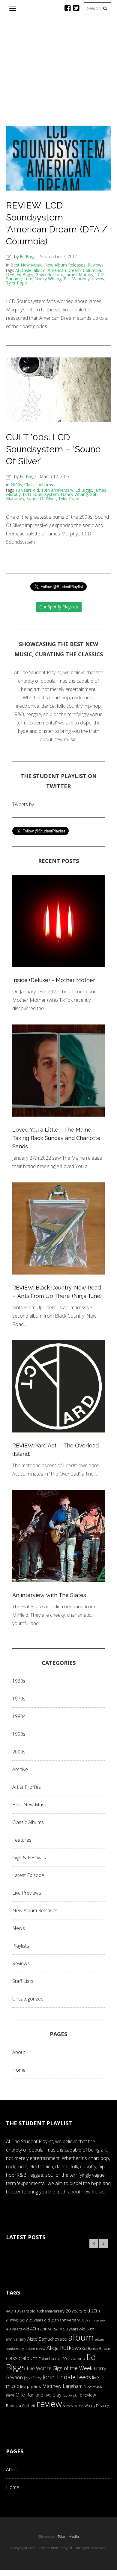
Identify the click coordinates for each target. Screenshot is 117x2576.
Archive (20, 1769)
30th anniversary (93, 2320)
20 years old (78, 2311)
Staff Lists (23, 1981)
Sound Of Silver (41, 498)
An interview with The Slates (49, 1595)
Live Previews (27, 1893)
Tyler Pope (16, 283)
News (19, 1928)
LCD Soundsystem (41, 494)
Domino (77, 2358)
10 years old (27, 490)
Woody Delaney (97, 2406)
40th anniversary (46, 2329)
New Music (93, 2386)
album (40, 270)
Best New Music (26, 265)
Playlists (21, 1946)
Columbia (92, 270)
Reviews (96, 265)
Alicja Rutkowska (67, 2348)
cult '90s (62, 2359)
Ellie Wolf (36, 2368)
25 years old (39, 2320)
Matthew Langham (62, 2386)
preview (88, 2395)
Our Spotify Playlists (59, 607)
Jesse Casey (33, 2378)
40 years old (18, 2329)
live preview (31, 2386)
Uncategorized (28, 1999)
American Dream (64, 270)
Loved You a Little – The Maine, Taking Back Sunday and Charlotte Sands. (56, 1138)
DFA (10, 274)
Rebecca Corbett (21, 2406)
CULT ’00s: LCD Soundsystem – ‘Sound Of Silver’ (53, 449)
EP (49, 2369)
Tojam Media (68, 2537)
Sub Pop (77, 2406)
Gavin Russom (49, 274)
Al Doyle (23, 270)
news (10, 2395)
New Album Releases (65, 265)
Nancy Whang (48, 279)
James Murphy (79, 274)
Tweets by (23, 804)
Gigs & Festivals (29, 1858)
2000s (16, 485)
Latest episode (28, 1875)
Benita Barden (99, 2348)
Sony (66, 2406)
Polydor (73, 2395)
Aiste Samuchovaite (47, 2339)
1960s (19, 1681)
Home (19, 2070)
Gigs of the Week (72, 2368)
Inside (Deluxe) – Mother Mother (54, 980)
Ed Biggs (28, 256)
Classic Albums (39, 485)
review (98, 279)
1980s (19, 1716)
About (19, 2052)
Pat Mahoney (77, 279)
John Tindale (59, 2377)
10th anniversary (57, 490)
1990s (19, 1734)
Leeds (84, 2377)
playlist (60, 2395)
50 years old (74, 2329)
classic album (22, 2358)
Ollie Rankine (29, 2395)
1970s (19, 1699)
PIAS (48, 2395)
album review (35, 2349)
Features (22, 1840)
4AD (10, 2311)
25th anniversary (65, 2320)
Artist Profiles (27, 1787)
